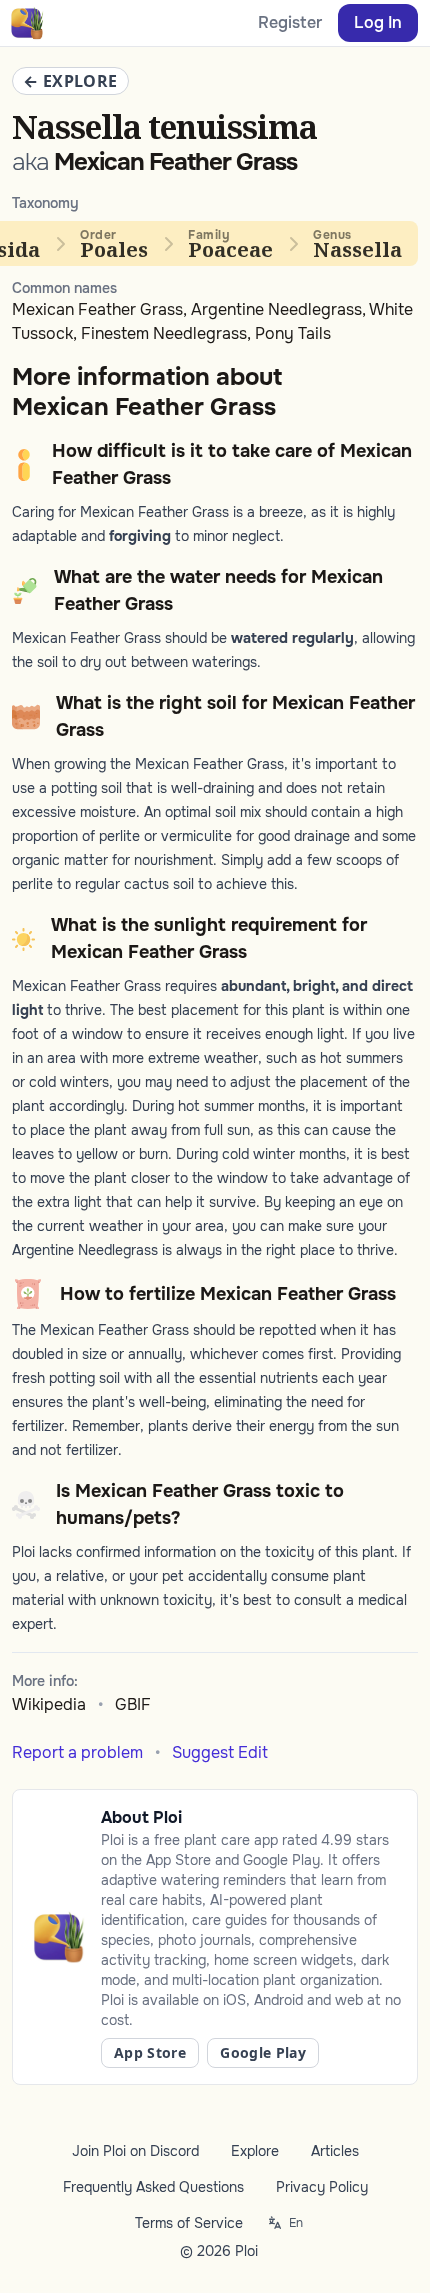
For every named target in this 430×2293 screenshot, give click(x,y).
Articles (335, 2151)
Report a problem (77, 1752)
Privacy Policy (322, 2187)
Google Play (263, 2052)
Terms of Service (189, 2223)
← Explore (70, 81)
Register (290, 22)
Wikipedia (49, 1704)
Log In (378, 22)
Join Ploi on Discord (135, 2151)
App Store (150, 2052)
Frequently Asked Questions (153, 2187)
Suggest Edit (220, 1752)
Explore (255, 2151)
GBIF (133, 1704)
